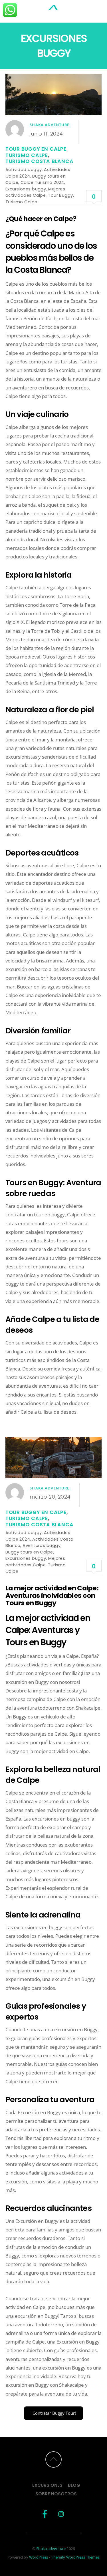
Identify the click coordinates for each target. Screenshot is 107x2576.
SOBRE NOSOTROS (56, 2494)
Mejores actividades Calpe (35, 192)
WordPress (39, 2557)
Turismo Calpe (27, 155)
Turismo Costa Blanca (40, 161)
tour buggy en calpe (36, 149)
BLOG (74, 2485)
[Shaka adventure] (54, 12)
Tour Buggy (60, 195)
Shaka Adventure (50, 125)
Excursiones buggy (26, 189)
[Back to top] (53, 2459)
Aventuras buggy (42, 1545)
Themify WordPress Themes (75, 2557)
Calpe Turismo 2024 (42, 182)
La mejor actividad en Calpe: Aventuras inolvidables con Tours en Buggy (52, 1595)
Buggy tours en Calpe (29, 1552)
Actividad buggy (24, 169)
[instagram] (61, 2514)
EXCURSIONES (47, 2485)
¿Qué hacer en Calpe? (41, 219)
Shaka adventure (51, 2549)
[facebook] (45, 2514)
